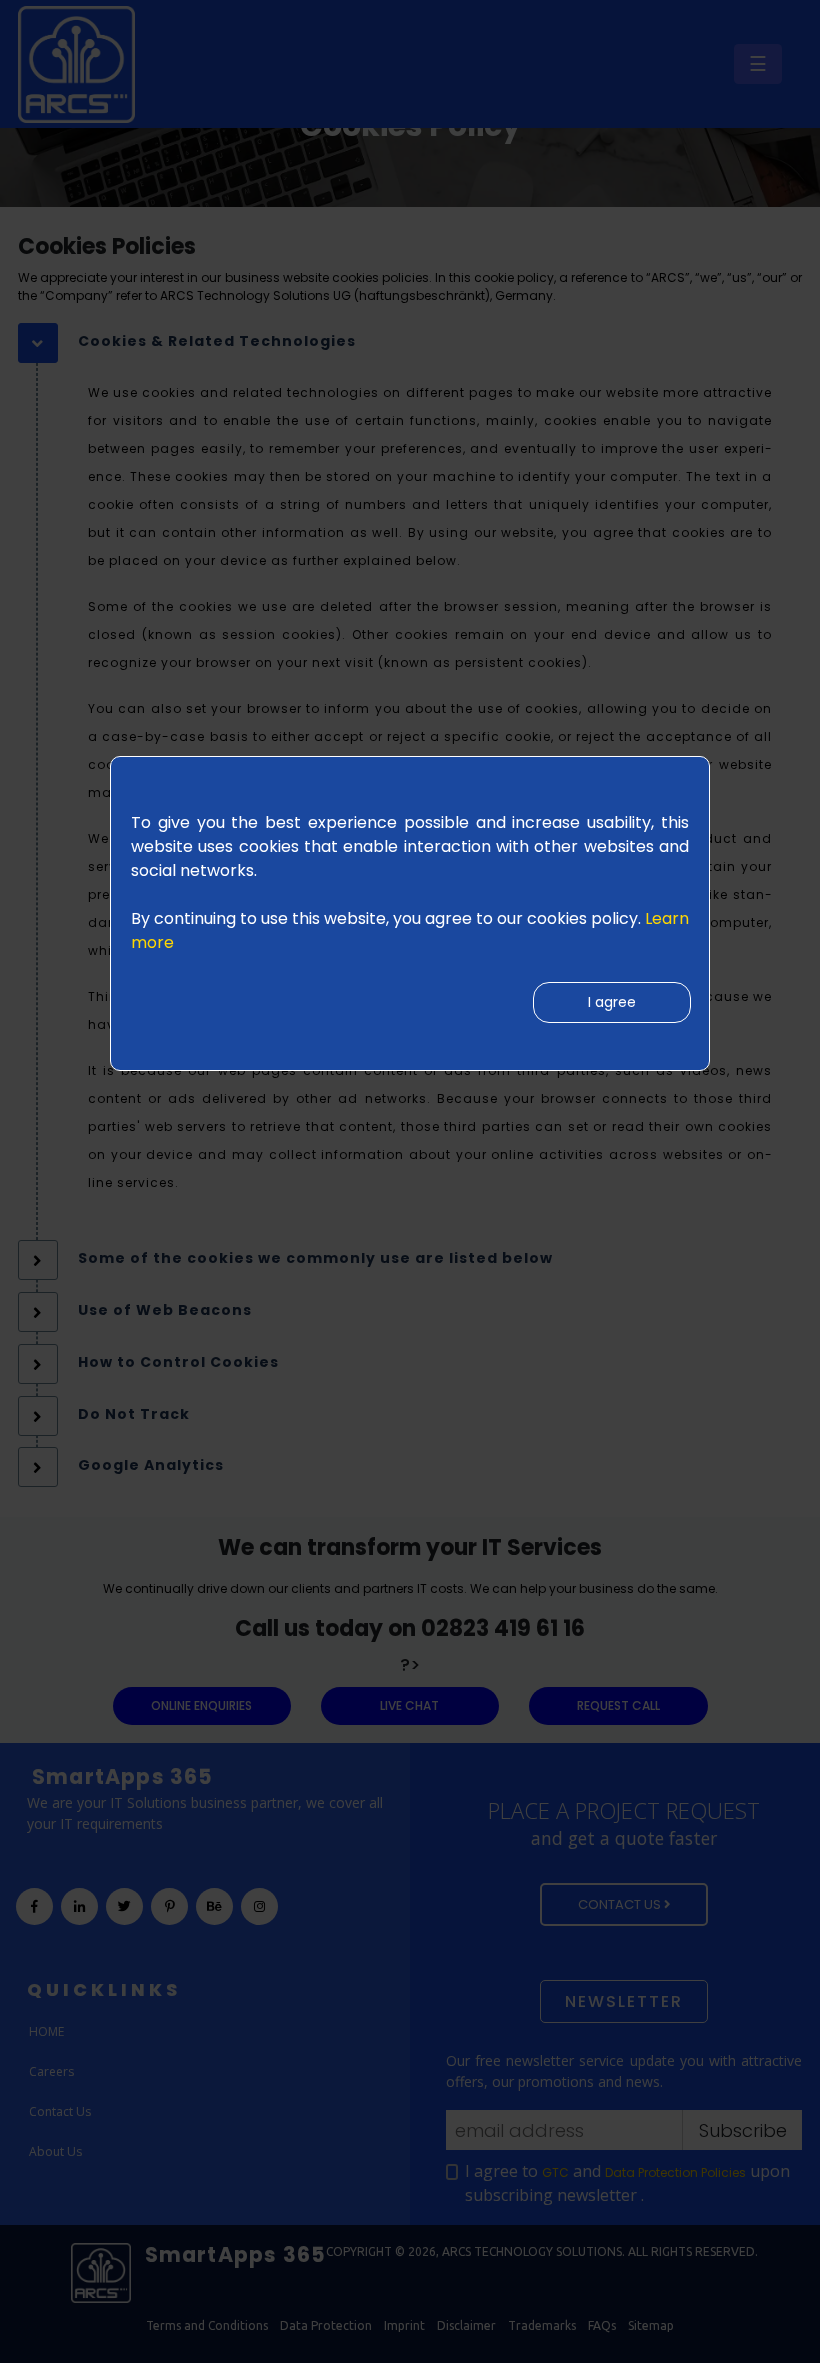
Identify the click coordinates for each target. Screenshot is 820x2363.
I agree (612, 1002)
